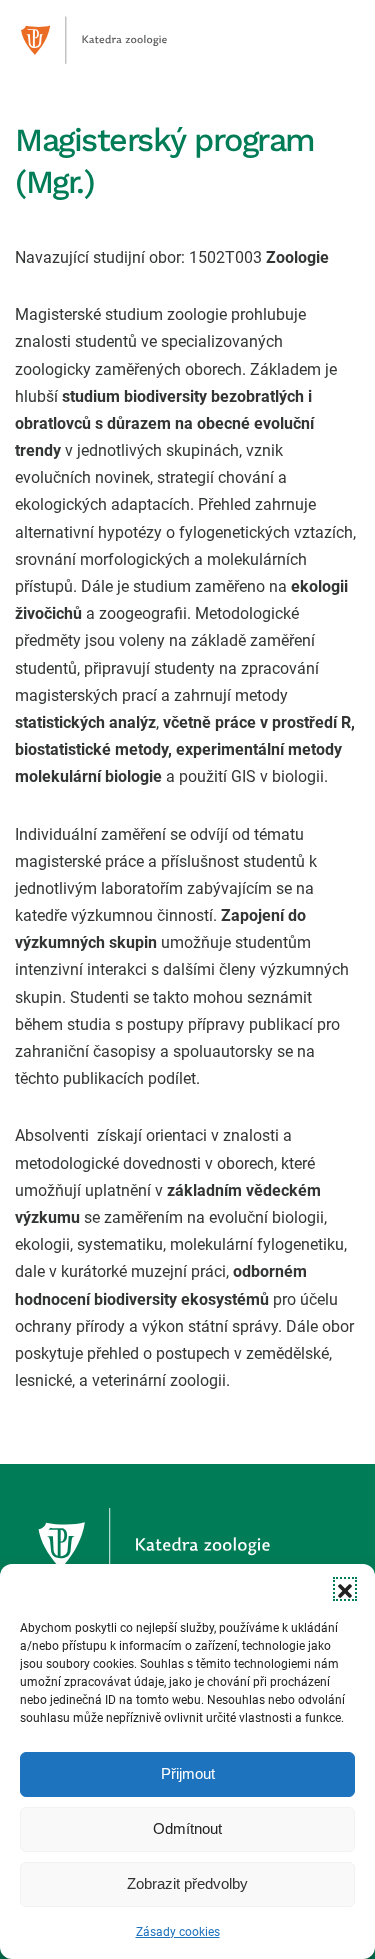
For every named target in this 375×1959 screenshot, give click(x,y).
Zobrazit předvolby (187, 1883)
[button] (345, 1589)
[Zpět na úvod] (115, 40)
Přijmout (188, 1773)
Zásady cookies (178, 1932)
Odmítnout (187, 1828)
